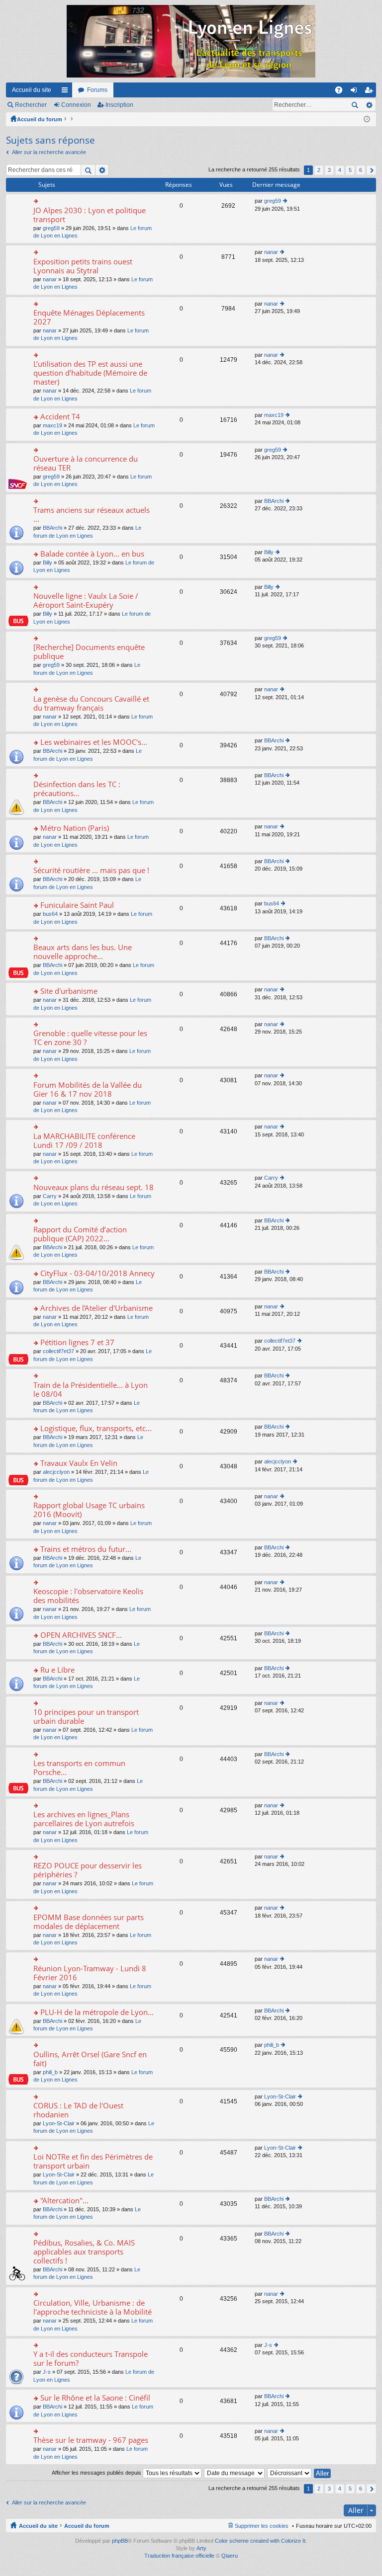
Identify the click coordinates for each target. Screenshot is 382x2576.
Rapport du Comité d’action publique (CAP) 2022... (80, 1234)
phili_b (50, 2072)
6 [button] (361, 170)
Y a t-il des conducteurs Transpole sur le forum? (91, 2359)
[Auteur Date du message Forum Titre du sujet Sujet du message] (235, 2473)
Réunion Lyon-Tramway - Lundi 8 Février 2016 (90, 1973)
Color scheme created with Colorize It (260, 2541)
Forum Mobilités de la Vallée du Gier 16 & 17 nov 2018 (88, 1089)
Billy (48, 563)
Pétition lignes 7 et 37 (77, 1342)
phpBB (120, 2541)
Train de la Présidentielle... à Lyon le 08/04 (91, 1390)
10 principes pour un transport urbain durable (86, 1717)
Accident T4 (60, 417)
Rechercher (31, 105)
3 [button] (329, 170)
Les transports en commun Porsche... (79, 1768)
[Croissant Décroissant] (290, 2473)
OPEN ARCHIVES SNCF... (81, 1635)
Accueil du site (32, 90)
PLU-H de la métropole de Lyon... (97, 2012)
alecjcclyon (56, 1472)
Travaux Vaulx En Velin (79, 1463)
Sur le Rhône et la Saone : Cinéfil (95, 2398)
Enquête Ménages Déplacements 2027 (89, 317)
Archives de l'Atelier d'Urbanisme (96, 1308)
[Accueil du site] (191, 41)
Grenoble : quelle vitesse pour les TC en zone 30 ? (90, 1038)
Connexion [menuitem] (356, 92)
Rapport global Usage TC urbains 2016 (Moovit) (89, 1510)
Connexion (76, 105)
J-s (47, 2372)
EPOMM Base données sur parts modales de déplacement (89, 1922)
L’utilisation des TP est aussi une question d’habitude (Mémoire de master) (90, 373)
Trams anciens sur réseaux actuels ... (92, 515)
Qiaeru (230, 2556)
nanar (50, 279)
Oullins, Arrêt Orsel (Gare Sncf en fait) (90, 2059)
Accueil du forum (40, 119)
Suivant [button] (371, 170)
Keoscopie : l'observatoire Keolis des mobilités (88, 1596)
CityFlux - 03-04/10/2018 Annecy (97, 1273)
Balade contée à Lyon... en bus (92, 554)
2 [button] (319, 170)
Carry (50, 1196)
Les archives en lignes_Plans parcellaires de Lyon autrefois (84, 1819)
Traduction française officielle (179, 2556)
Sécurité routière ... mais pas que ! (91, 870)
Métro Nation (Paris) (75, 828)
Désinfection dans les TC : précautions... (77, 789)
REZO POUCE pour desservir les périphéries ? (88, 1870)
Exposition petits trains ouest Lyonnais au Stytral (83, 266)
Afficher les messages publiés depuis (97, 2473)
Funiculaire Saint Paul (77, 905)
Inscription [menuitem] (371, 92)
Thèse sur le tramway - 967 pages (91, 2440)
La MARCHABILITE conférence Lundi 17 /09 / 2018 (84, 1141)
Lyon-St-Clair (59, 2123)
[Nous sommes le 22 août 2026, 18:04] (367, 119)
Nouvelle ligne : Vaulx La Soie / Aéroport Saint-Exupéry (86, 601)
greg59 (51, 228)
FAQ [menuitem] (342, 92)
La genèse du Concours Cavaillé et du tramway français (91, 703)
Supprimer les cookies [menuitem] (262, 2526)
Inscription (119, 105)
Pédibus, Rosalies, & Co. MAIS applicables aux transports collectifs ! (84, 2252)
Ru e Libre (57, 1670)
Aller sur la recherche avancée (49, 152)
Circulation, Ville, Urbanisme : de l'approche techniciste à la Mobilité (93, 2307)
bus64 (50, 914)
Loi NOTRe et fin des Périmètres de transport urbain (93, 2161)
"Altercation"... (64, 2201)
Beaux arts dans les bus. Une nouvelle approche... (83, 952)
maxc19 (52, 425)
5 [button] (350, 170)
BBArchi (52, 528)
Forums (97, 90)
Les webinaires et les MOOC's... (94, 742)
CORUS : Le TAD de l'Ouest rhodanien (78, 2110)
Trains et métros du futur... (86, 1549)
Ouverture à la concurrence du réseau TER (86, 463)
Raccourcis (67, 92)
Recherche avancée (369, 105)
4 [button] (340, 170)
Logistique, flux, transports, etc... (96, 1428)
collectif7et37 (58, 1351)
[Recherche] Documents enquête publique (89, 652)
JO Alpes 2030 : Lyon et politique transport (90, 215)
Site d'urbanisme (69, 991)
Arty (201, 2548)
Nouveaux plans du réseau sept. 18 (94, 1187)
